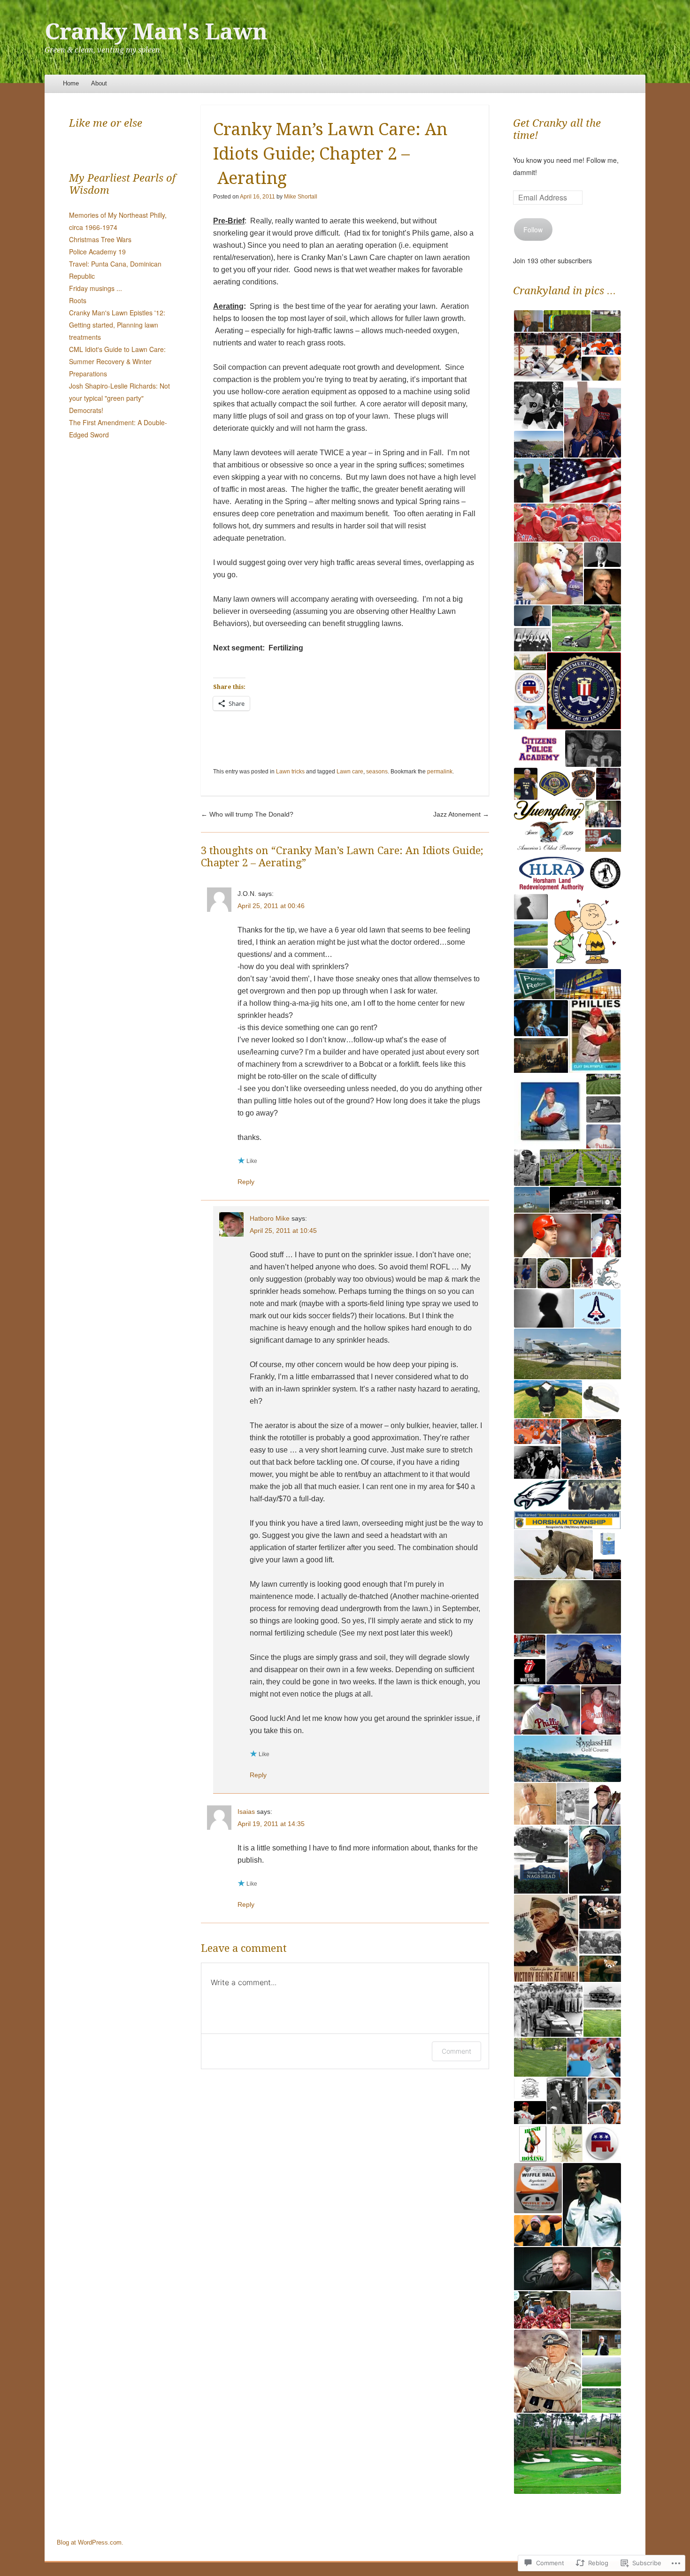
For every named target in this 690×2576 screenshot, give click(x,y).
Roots (78, 300)
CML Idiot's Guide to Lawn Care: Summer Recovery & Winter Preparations (117, 361)
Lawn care (350, 772)
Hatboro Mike (270, 1218)
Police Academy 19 (97, 252)
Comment (456, 2051)
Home (71, 83)
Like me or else (106, 123)
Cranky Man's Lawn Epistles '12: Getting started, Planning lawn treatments (117, 325)
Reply (246, 1182)
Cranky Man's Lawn (156, 32)
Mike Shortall (301, 197)
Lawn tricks (290, 772)
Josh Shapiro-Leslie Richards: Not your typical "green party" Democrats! (119, 398)
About (99, 83)
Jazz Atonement (461, 814)
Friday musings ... (96, 288)
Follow (533, 229)
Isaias (246, 1812)
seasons (377, 772)
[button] (528, 321)
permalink (440, 772)
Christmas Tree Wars (100, 239)
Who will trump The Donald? (247, 814)
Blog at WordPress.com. (90, 2542)
